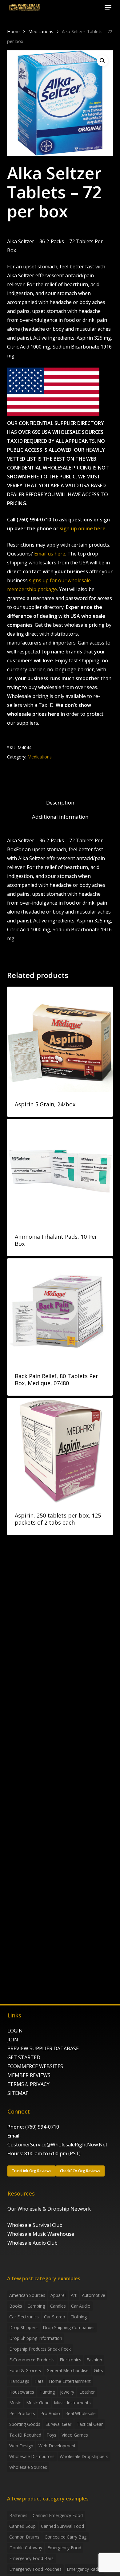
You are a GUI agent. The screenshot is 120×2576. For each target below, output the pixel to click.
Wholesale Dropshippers (84, 2456)
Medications (41, 31)
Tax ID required (25, 2435)
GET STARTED (24, 2057)
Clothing (79, 2317)
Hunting (47, 2392)
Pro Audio (50, 2413)
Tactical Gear (90, 2424)
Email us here (50, 554)
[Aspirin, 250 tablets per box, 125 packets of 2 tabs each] (60, 1450)
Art (74, 2295)
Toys (51, 2435)
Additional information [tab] (60, 817)
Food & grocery (25, 2370)
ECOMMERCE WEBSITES (35, 2066)
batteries (18, 2515)
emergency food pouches (35, 2569)
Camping (36, 2306)
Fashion (94, 2360)
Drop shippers (23, 2327)
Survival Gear (58, 2424)
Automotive (94, 2295)
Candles (58, 2306)
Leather (87, 2392)
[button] (108, 7)
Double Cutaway (26, 2548)
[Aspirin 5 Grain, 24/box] (60, 1039)
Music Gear (37, 2403)
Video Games (75, 2435)
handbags (19, 2381)
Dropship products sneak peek (40, 2349)
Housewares (22, 2392)
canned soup (22, 2526)
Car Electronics (24, 2317)
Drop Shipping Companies (69, 2327)
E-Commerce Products (32, 2360)
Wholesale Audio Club (32, 2243)
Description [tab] (60, 803)
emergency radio (84, 2569)
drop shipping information (36, 2338)
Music (15, 2403)
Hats (39, 2381)
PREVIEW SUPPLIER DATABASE (43, 2048)
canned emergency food (58, 2515)
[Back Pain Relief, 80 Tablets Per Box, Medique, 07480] (60, 1311)
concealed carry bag (66, 2537)
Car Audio (81, 2306)
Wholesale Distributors (32, 2456)
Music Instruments (72, 2403)
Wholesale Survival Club (35, 2225)
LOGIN (15, 2031)
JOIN (13, 2040)
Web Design (21, 2446)
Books (16, 2306)
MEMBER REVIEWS (29, 2075)
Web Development (57, 2446)
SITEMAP (18, 2093)
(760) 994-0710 (42, 2127)
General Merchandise (68, 2370)
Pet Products (22, 2413)
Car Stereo (55, 2317)
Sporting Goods (25, 2424)
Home (13, 31)
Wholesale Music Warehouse (41, 2234)
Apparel (58, 2295)
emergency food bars (31, 2558)
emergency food (64, 2548)
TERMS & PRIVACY (28, 2084)
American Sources (27, 2295)
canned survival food (62, 2526)
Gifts (98, 2370)
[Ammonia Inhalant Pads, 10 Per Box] (60, 1172)
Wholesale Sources (28, 2467)
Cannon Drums (24, 2537)
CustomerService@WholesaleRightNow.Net (57, 2145)
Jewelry (67, 2392)
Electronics (70, 2360)
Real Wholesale (80, 2413)
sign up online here (83, 528)
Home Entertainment (70, 2381)
